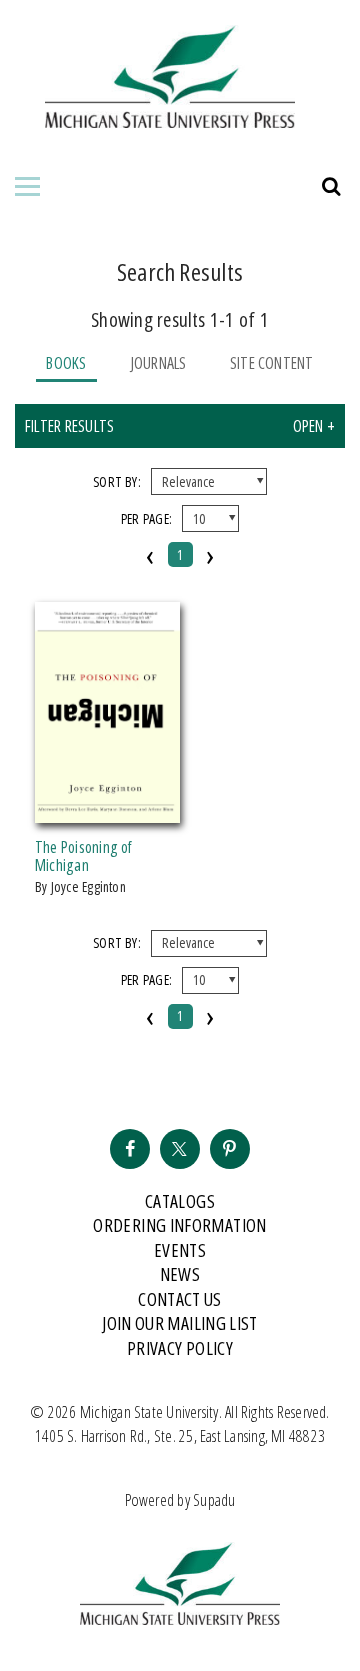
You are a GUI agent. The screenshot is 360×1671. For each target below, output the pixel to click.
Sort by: (117, 481)
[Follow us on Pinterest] (230, 1149)
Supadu (214, 1500)
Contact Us (180, 1299)
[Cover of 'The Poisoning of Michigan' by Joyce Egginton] (107, 811)
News (180, 1274)
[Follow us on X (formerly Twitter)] (180, 1149)
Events (180, 1250)
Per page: (146, 518)
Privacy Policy (180, 1348)
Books (66, 363)
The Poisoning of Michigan (84, 856)
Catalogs (180, 1201)
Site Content (272, 363)
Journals (158, 363)
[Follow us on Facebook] (130, 1149)
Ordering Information (179, 1225)
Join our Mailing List (180, 1323)
